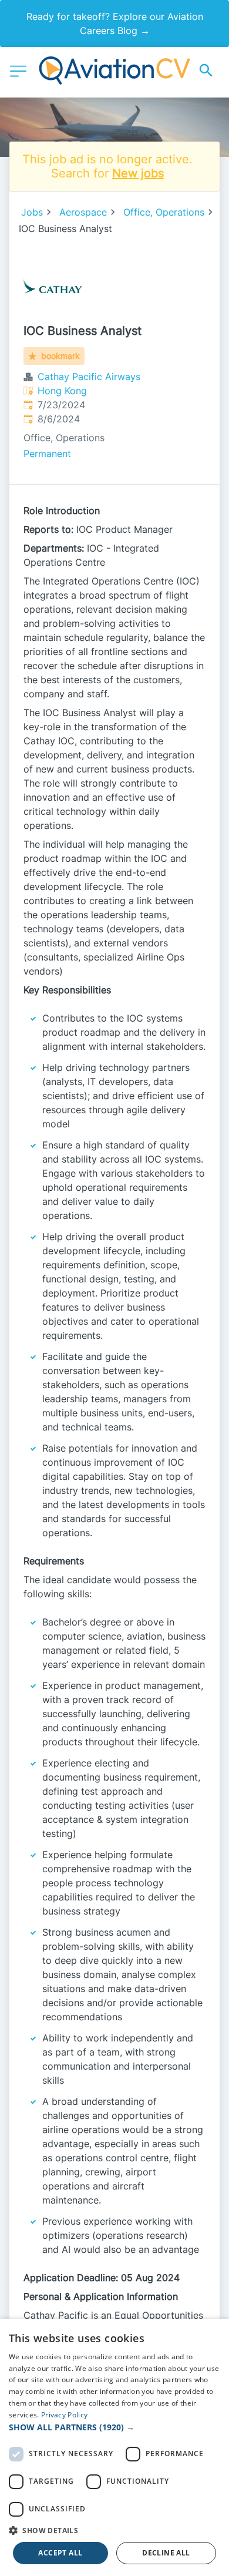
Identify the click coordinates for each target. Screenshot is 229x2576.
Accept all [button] (60, 2553)
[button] (114, 2427)
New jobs (138, 173)
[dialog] (114, 2447)
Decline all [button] (166, 2553)
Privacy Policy (64, 2415)
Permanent (47, 454)
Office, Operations (164, 212)
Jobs (32, 212)
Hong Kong (62, 391)
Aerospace (83, 212)
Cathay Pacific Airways (89, 377)
